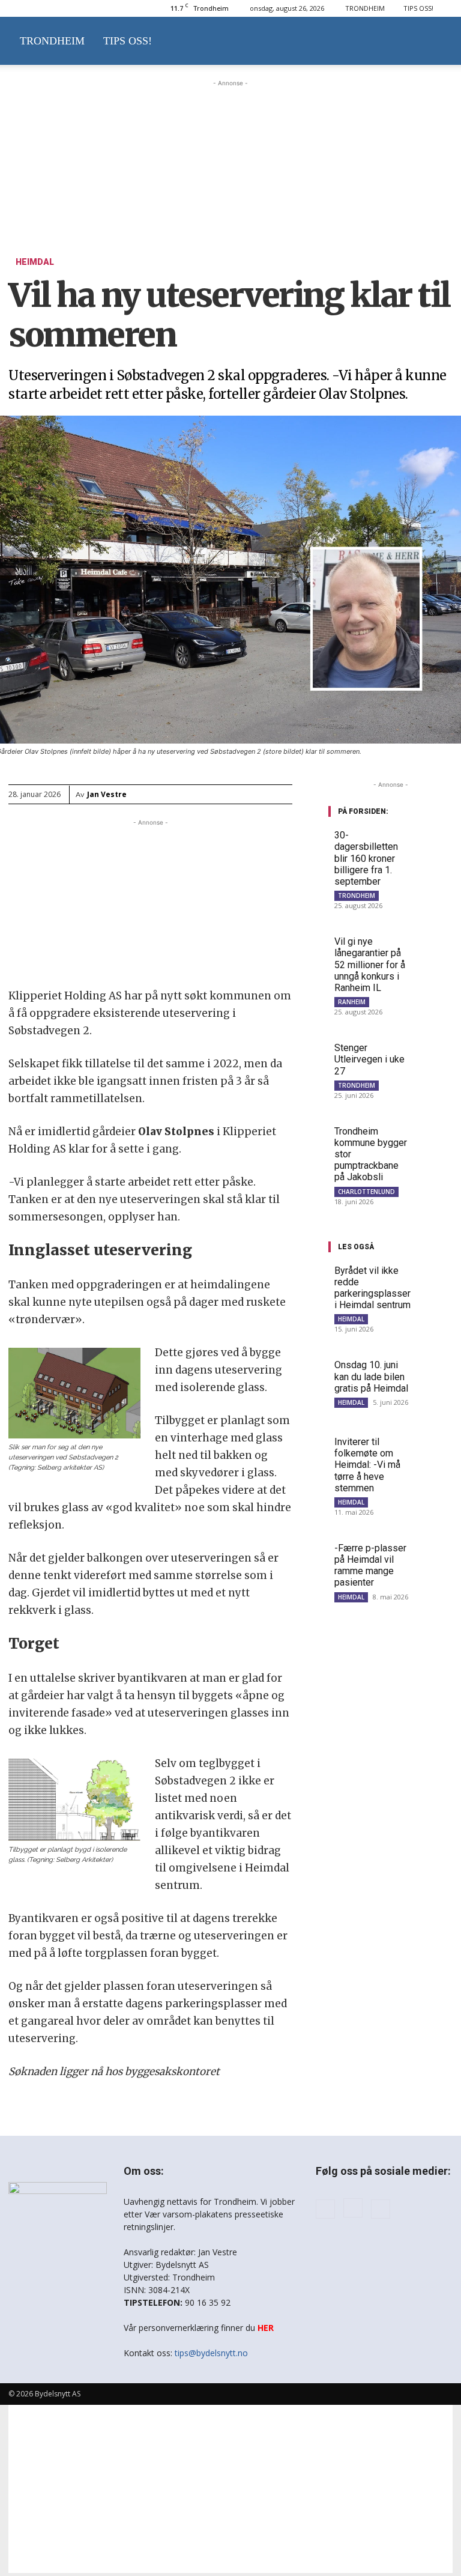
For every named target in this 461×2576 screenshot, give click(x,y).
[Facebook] (325, 2209)
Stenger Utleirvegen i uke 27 (369, 1059)
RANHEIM (352, 1002)
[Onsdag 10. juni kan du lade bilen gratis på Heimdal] (434, 1371)
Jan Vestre (107, 794)
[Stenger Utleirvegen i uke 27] (434, 1054)
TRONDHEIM (365, 8)
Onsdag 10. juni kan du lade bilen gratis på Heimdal (371, 1376)
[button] (438, 41)
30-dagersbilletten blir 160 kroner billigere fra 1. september (366, 858)
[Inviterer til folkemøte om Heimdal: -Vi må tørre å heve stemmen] (434, 1448)
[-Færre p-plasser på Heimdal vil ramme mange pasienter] (434, 1555)
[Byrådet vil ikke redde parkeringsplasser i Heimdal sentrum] (435, 1277)
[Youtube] (381, 2209)
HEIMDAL (35, 262)
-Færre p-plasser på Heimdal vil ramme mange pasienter (370, 1565)
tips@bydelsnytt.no (211, 2353)
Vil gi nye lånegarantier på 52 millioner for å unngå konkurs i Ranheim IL (370, 965)
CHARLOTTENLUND (366, 1192)
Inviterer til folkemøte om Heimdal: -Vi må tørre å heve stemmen (367, 1465)
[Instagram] (353, 2208)
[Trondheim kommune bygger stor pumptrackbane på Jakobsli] (434, 1138)
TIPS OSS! (418, 8)
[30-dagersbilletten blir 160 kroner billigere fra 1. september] (434, 842)
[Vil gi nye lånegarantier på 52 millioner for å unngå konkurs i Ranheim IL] (434, 948)
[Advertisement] (230, 150)
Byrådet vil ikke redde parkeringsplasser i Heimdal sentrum (372, 1288)
